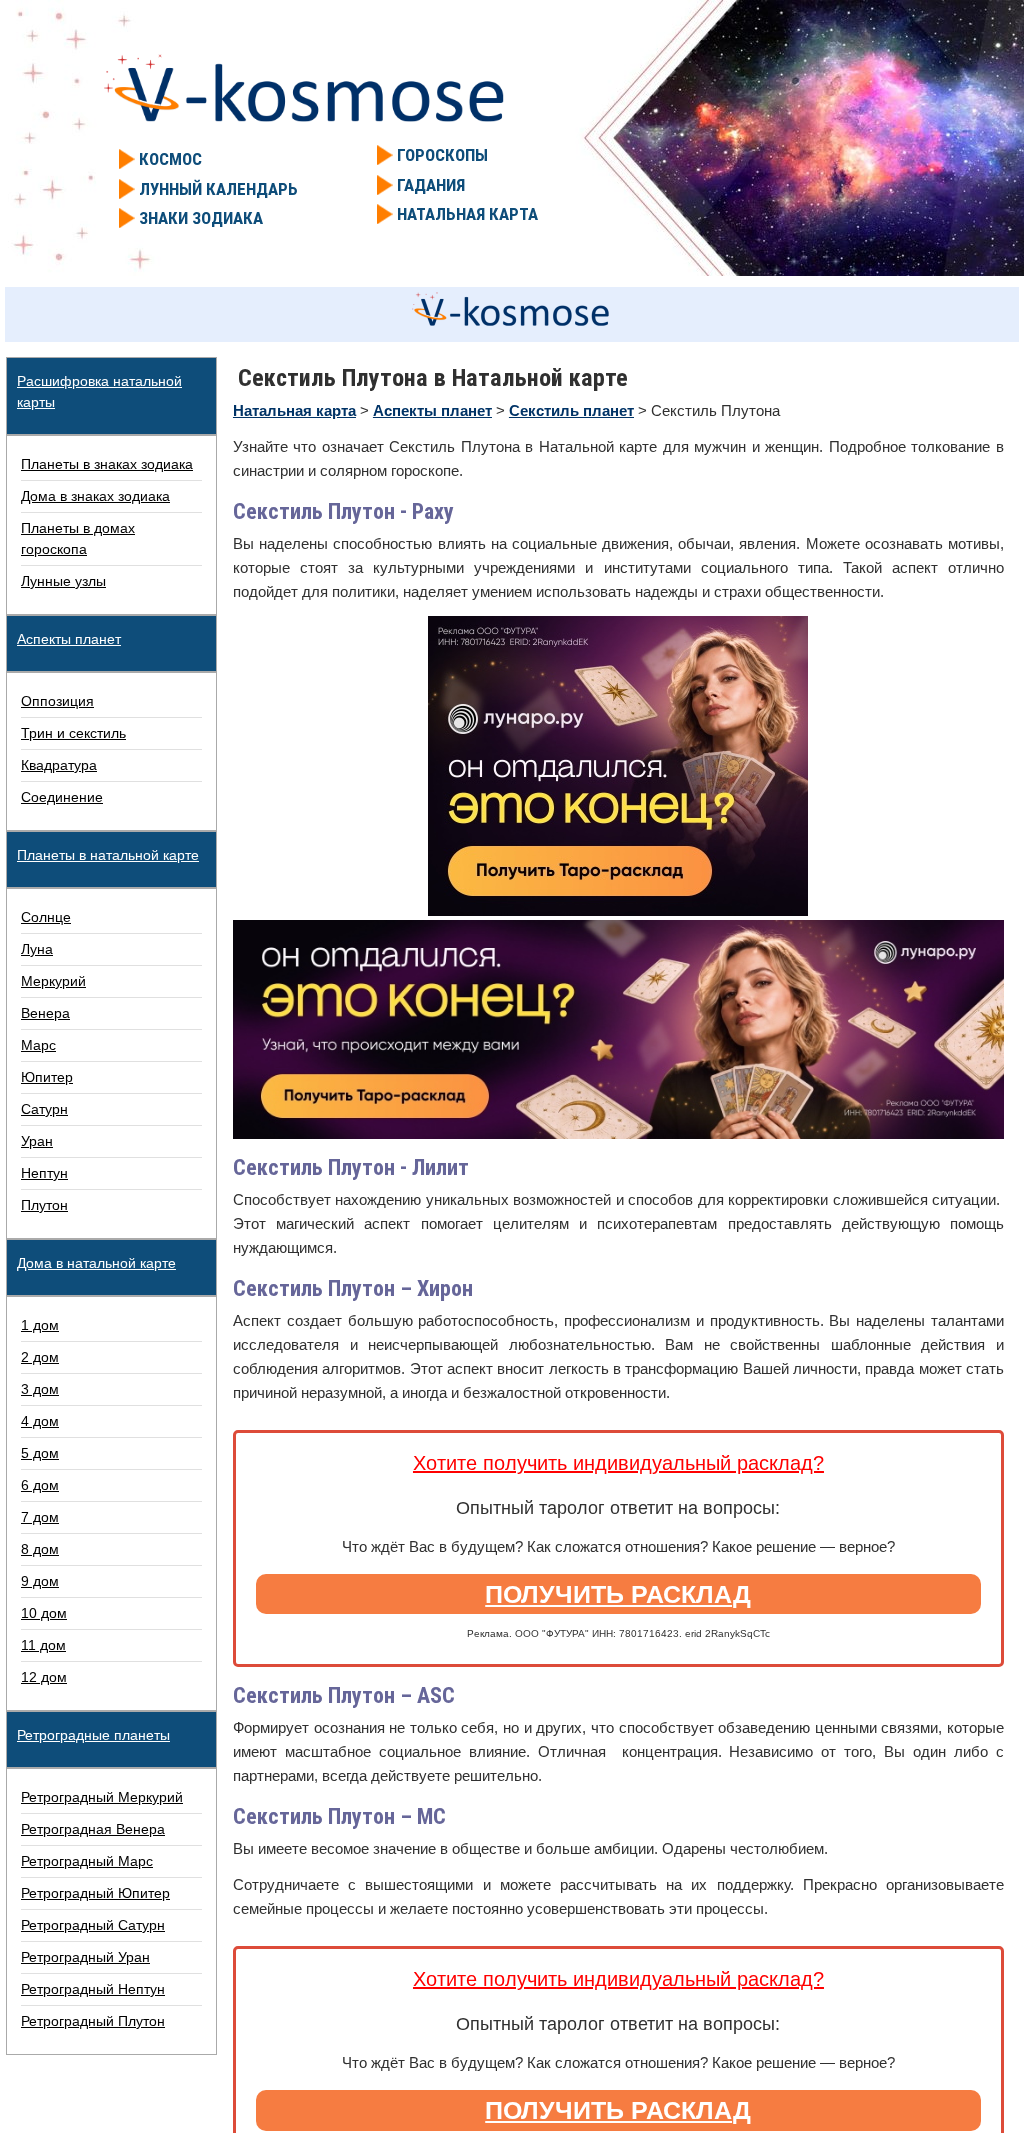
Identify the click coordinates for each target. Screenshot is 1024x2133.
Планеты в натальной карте (108, 855)
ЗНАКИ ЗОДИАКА (201, 218)
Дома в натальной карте (96, 1263)
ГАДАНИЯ (431, 185)
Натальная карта (294, 410)
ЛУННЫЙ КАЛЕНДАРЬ (218, 189)
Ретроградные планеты (93, 1735)
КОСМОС (170, 159)
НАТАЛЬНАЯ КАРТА (467, 214)
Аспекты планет (69, 639)
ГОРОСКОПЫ (442, 155)
